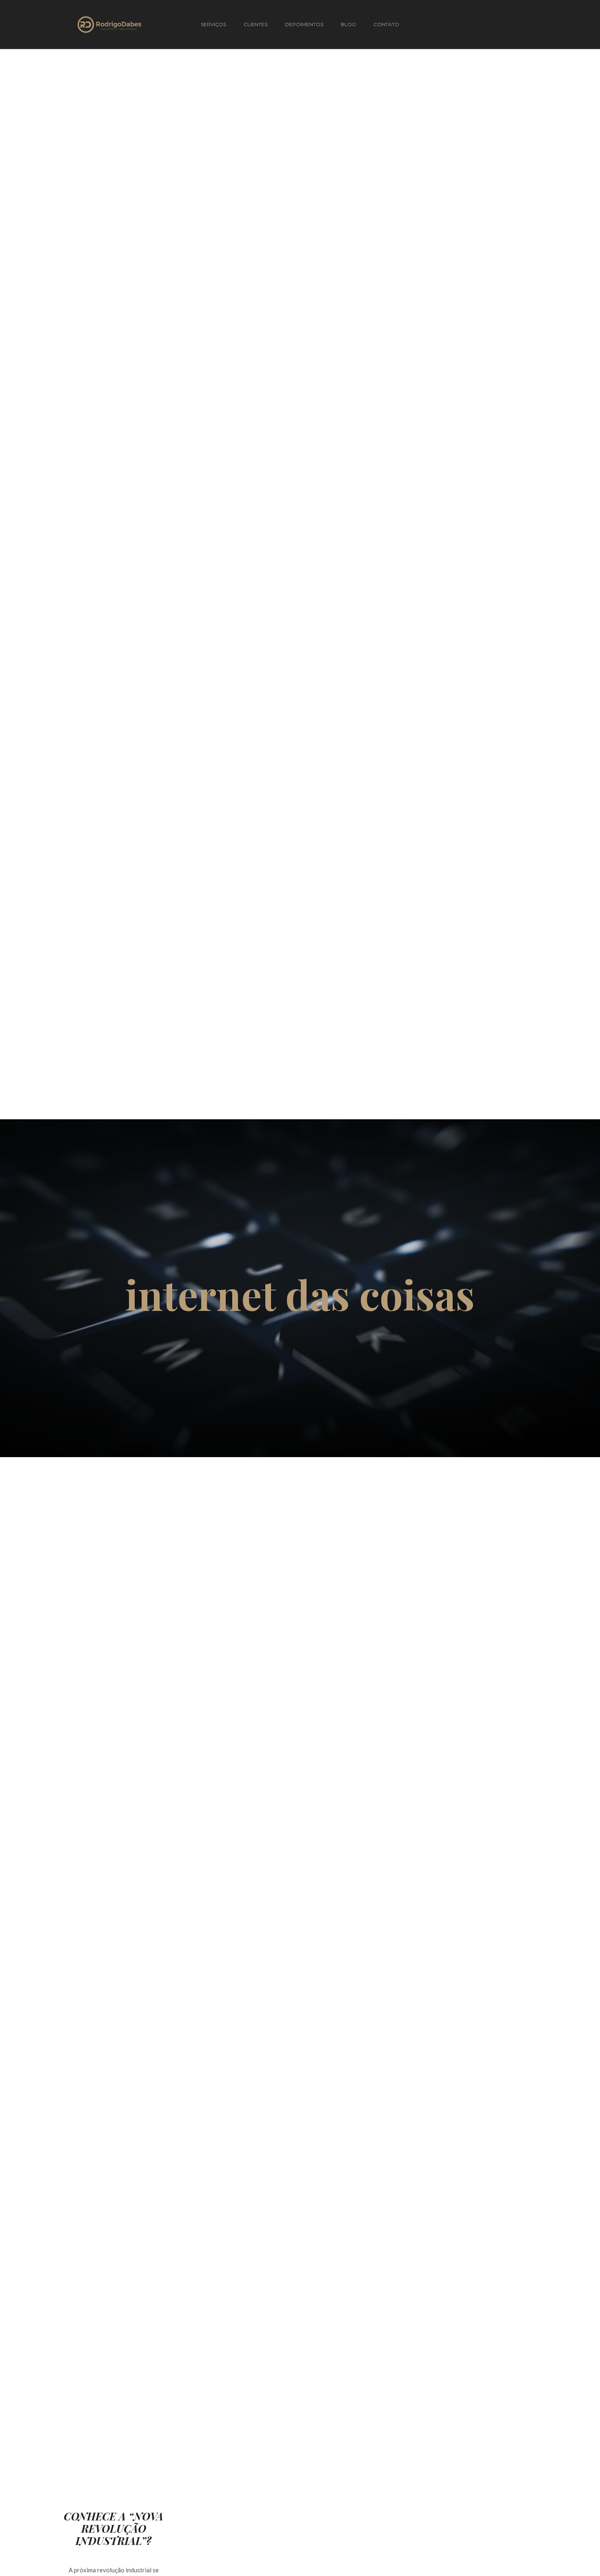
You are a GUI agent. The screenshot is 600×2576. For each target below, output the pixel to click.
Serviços (213, 24)
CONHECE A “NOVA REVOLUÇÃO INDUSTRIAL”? (113, 2529)
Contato (386, 24)
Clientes (256, 24)
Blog (348, 24)
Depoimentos (304, 24)
